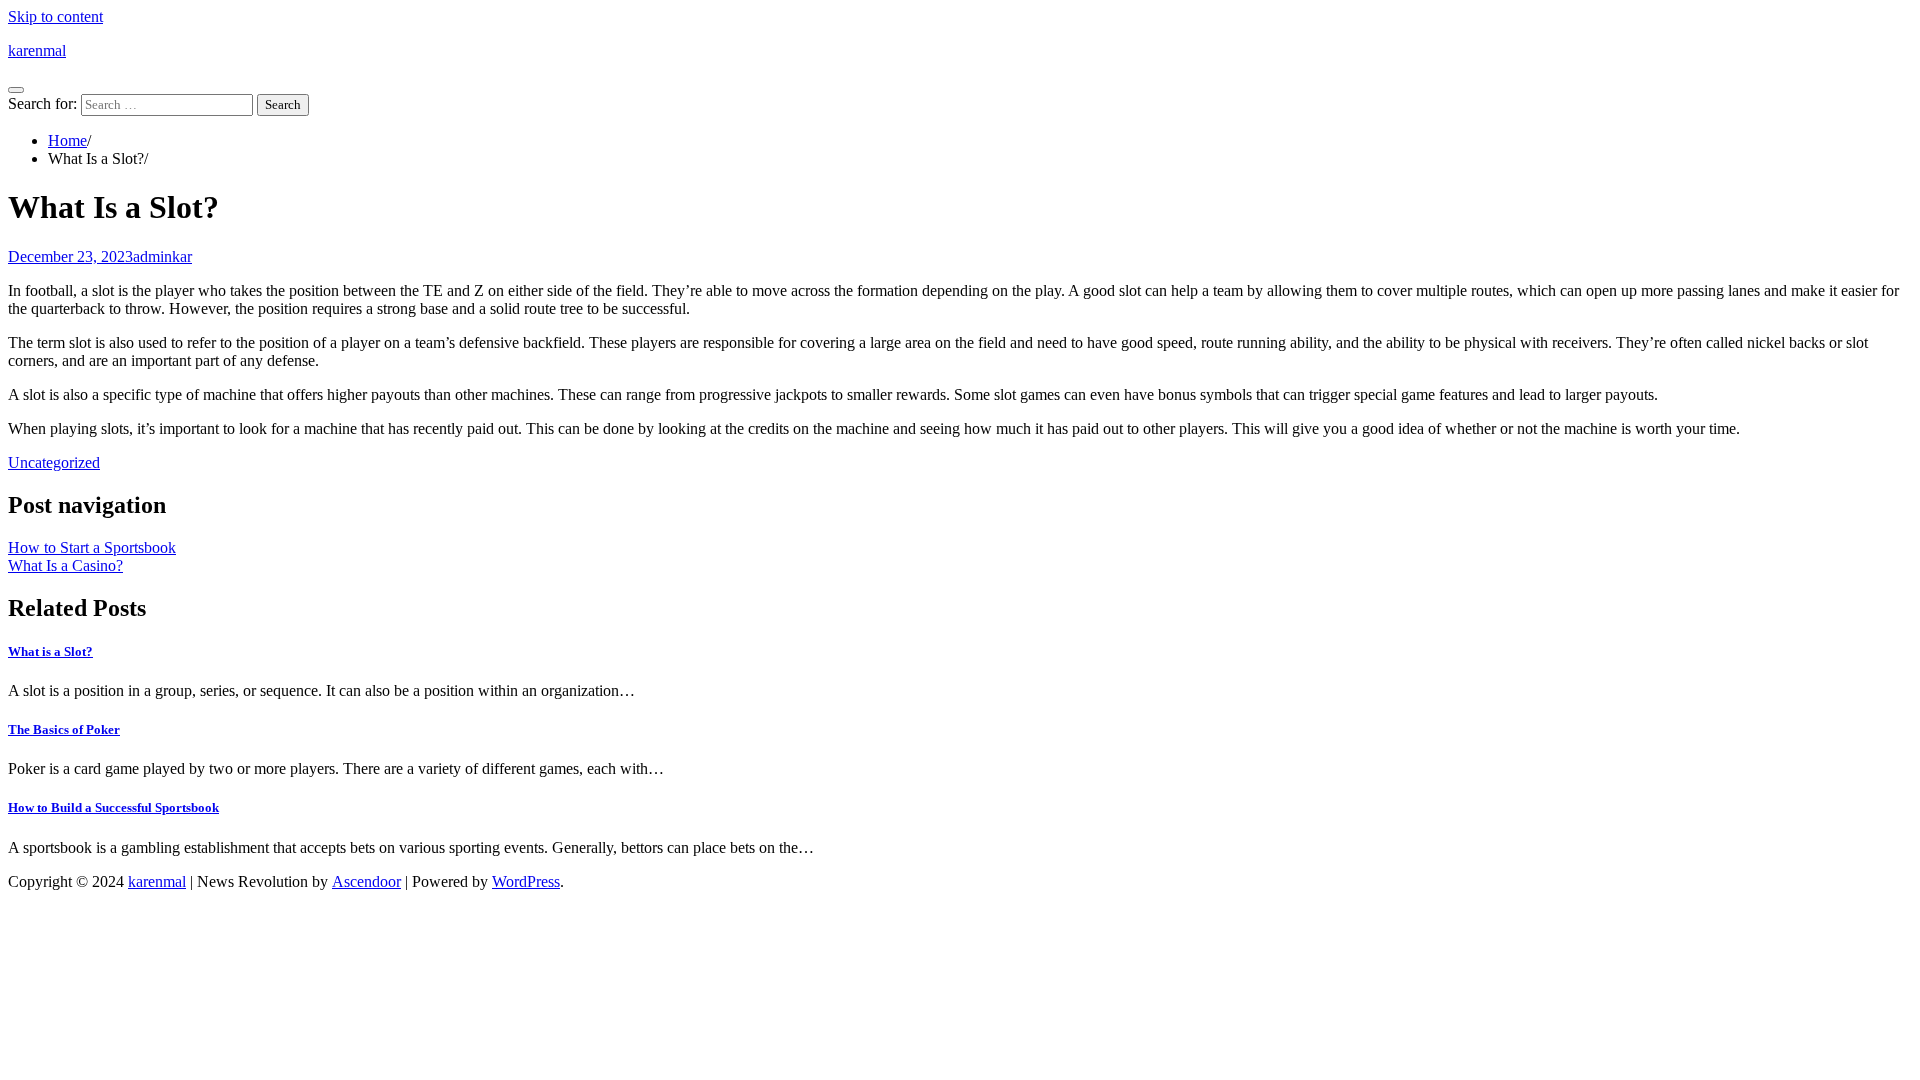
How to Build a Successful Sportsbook (113, 807)
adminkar (162, 256)
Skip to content (55, 16)
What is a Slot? (50, 651)
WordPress (526, 881)
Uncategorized (54, 462)
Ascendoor (366, 881)
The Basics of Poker (64, 729)
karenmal (37, 50)
